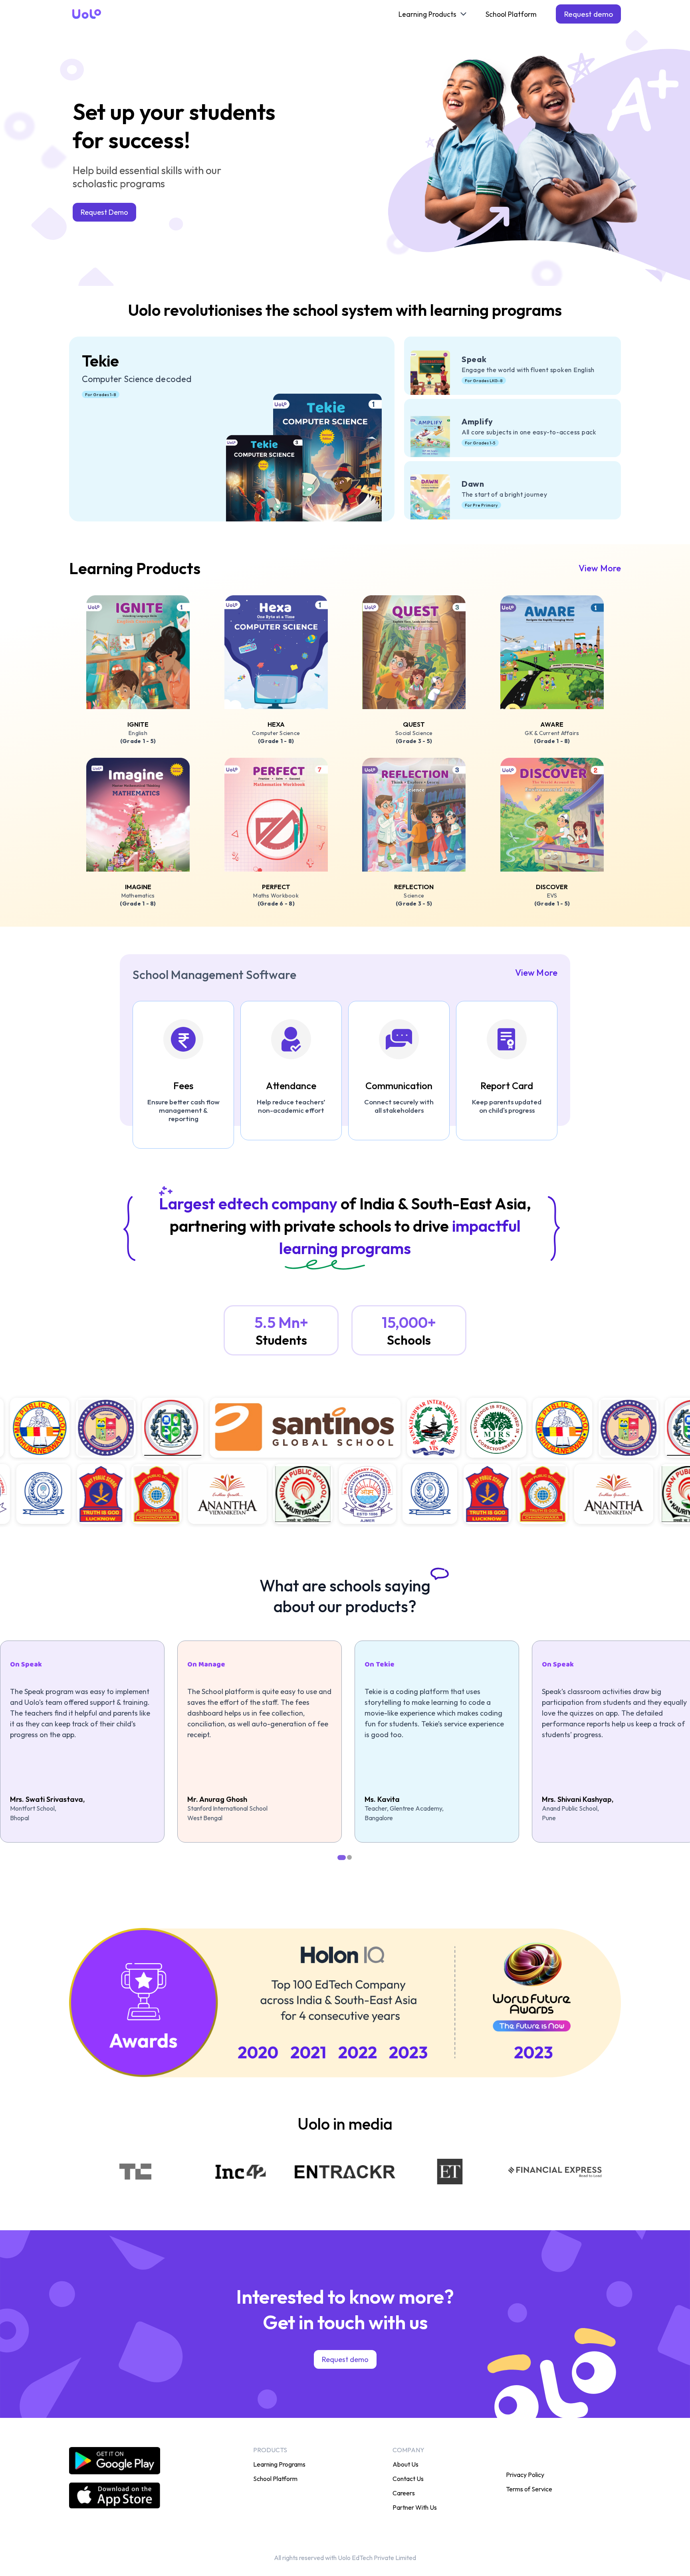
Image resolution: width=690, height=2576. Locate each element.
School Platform (511, 14)
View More (600, 568)
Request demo (588, 14)
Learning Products (427, 14)
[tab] (341, 1857)
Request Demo (104, 212)
